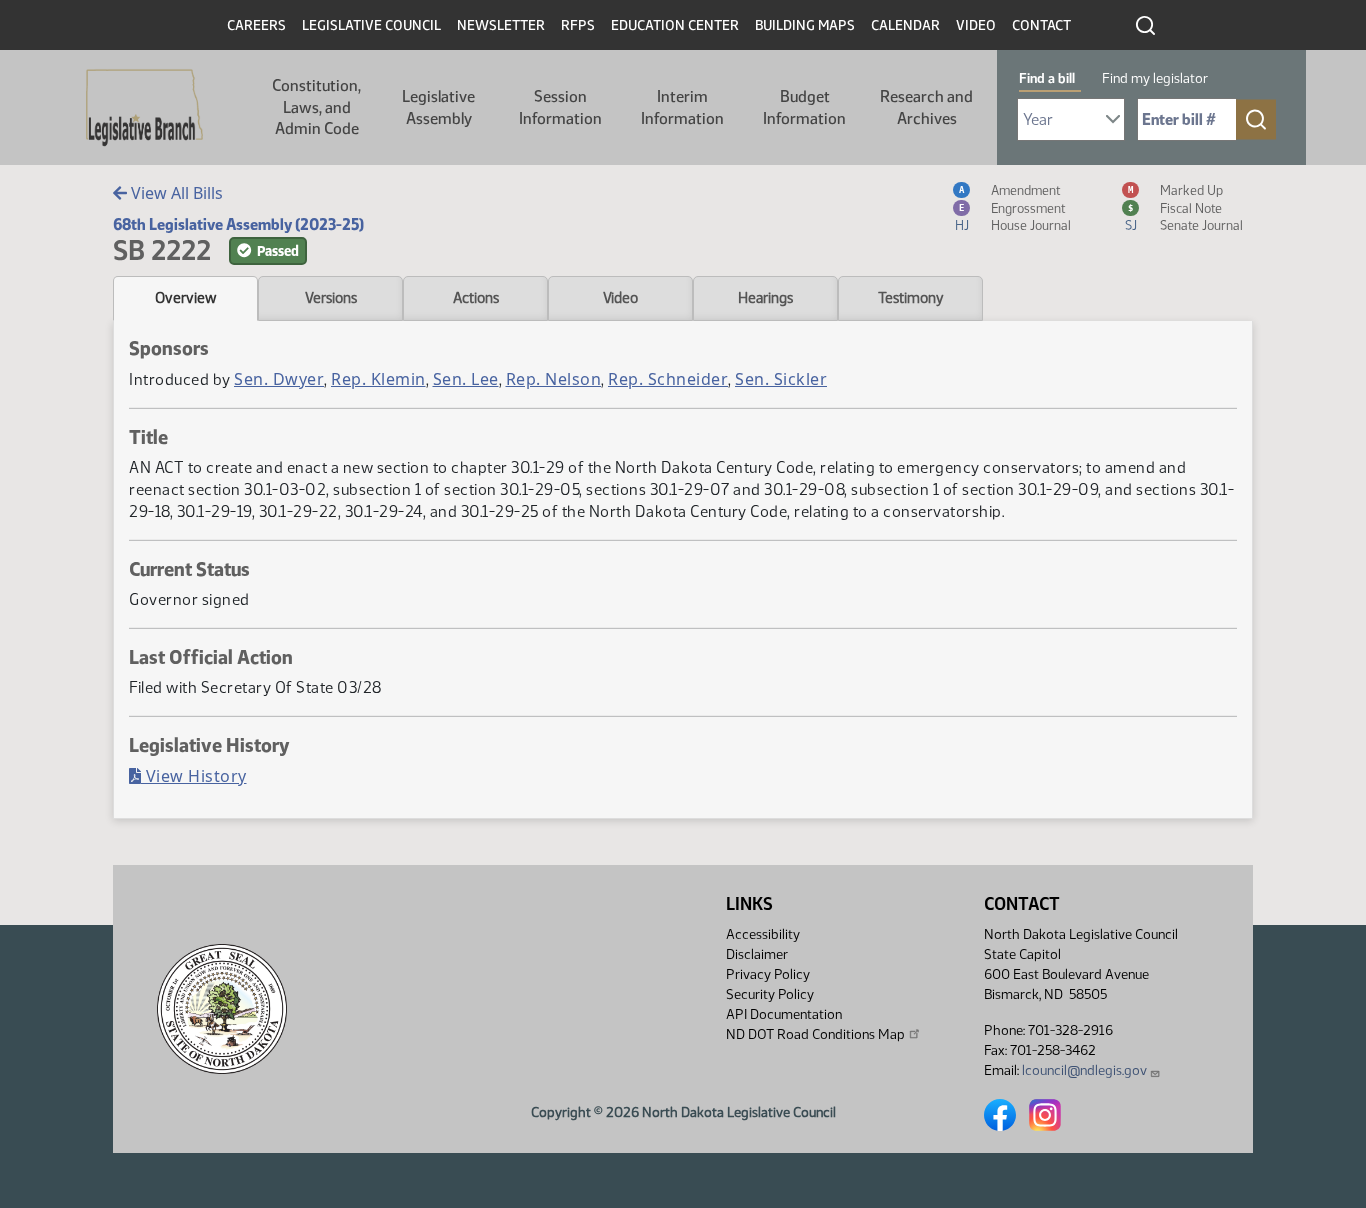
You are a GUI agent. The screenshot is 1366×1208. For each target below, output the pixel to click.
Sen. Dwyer (279, 379)
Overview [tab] (185, 298)
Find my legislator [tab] (1155, 78)
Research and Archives (926, 107)
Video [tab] (620, 298)
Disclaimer (757, 954)
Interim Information (682, 107)
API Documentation (784, 1014)
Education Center (675, 25)
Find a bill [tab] (1047, 78)
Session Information (560, 107)
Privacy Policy (768, 974)
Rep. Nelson (554, 379)
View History (194, 776)
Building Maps (805, 25)
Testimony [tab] (911, 298)
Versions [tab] (331, 298)
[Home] (144, 108)
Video (976, 25)
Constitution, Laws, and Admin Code (316, 107)
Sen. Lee (466, 379)
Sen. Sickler (781, 379)
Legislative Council (371, 25)
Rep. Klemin (378, 379)
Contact (1041, 25)
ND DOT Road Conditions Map (815, 1034)
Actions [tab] (476, 298)
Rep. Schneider (668, 379)
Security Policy (770, 994)
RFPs (578, 25)
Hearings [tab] (765, 298)
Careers (256, 25)
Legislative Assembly (438, 107)
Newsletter (501, 25)
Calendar (905, 25)
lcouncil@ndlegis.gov (1084, 1070)
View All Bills (175, 193)
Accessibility (763, 934)
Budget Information (804, 107)
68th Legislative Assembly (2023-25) (238, 224)
